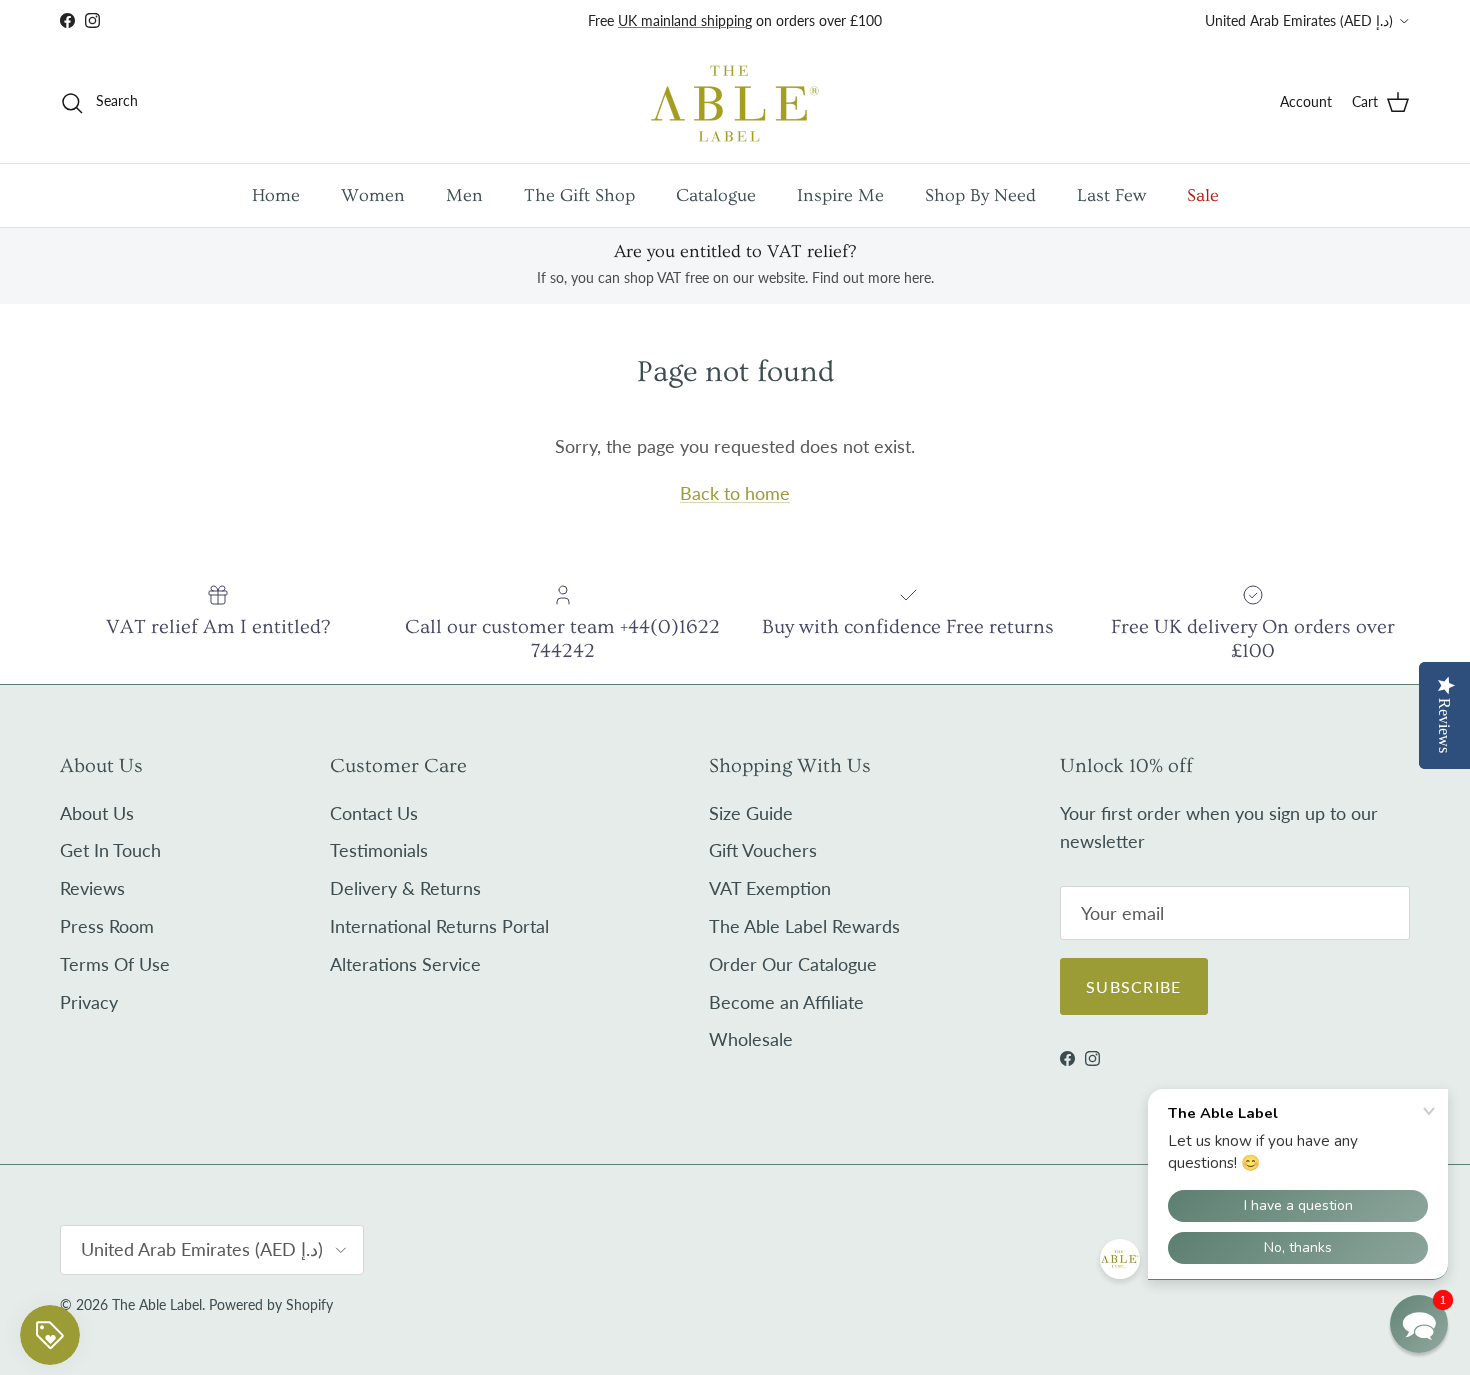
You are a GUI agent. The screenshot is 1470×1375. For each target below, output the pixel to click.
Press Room (107, 926)
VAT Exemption (770, 888)
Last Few (1111, 195)
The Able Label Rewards (804, 926)
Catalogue (716, 195)
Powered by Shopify (271, 1304)
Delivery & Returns (405, 888)
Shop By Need (980, 195)
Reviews (92, 888)
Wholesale (751, 1039)
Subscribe (1134, 986)
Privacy (89, 1002)
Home (276, 195)
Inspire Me (840, 195)
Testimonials (379, 850)
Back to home (735, 493)
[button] (1419, 1324)
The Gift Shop (579, 195)
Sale (1203, 195)
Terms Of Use (115, 964)
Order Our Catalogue (793, 964)
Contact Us (374, 813)
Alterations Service (405, 964)
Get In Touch (110, 850)
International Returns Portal (439, 926)
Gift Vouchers (763, 850)
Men (464, 195)
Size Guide (751, 813)
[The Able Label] (735, 102)
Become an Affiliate (786, 1002)
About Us (97, 813)
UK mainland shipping (685, 20)
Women (373, 195)
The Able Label (157, 1304)
